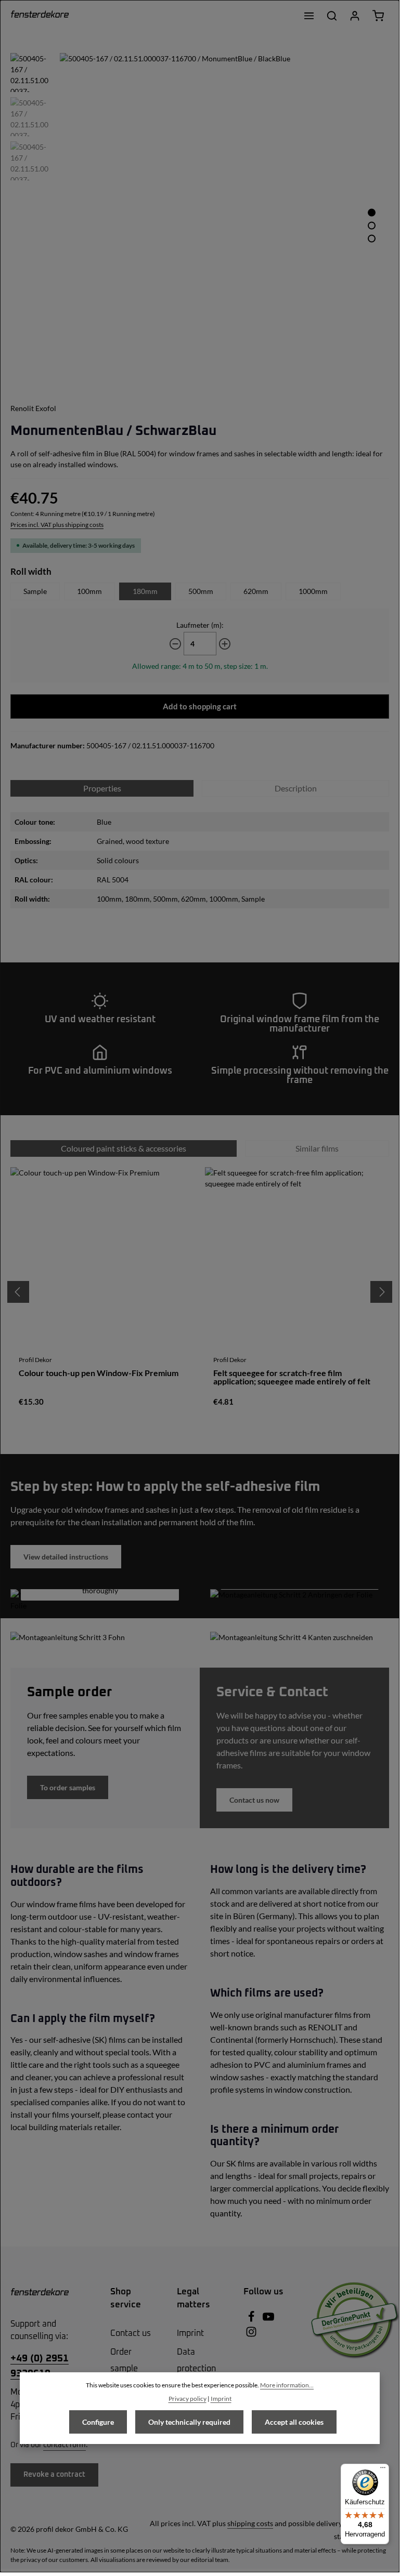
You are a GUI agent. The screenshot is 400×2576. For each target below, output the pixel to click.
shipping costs (250, 2523)
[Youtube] (268, 2320)
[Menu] (309, 16)
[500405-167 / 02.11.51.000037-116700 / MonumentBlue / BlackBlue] (224, 217)
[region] (200, 217)
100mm (89, 591)
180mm (145, 591)
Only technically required (189, 2422)
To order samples (68, 1787)
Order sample (124, 2360)
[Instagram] (251, 2335)
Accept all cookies (294, 2422)
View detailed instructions (66, 1557)
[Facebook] (252, 2320)
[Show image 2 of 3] (372, 225)
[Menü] (383, 2470)
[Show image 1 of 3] (372, 212)
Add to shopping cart (200, 706)
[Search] (332, 16)
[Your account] (355, 16)
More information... (287, 2385)
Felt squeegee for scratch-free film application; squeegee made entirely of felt (292, 1377)
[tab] (295, 788)
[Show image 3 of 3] (372, 238)
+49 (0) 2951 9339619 (40, 2366)
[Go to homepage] (40, 16)
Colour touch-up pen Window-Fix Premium (99, 1373)
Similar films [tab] (317, 1148)
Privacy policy (188, 2399)
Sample (35, 591)
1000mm (313, 591)
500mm (201, 591)
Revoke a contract (54, 2475)
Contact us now (254, 1800)
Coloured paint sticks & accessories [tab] (124, 1148)
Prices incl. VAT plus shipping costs (57, 525)
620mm (256, 591)
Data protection (196, 2360)
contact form (64, 2445)
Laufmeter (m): (200, 625)
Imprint (190, 2333)
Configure (98, 2422)
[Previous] (18, 1292)
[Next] (381, 1292)
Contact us (131, 2333)
